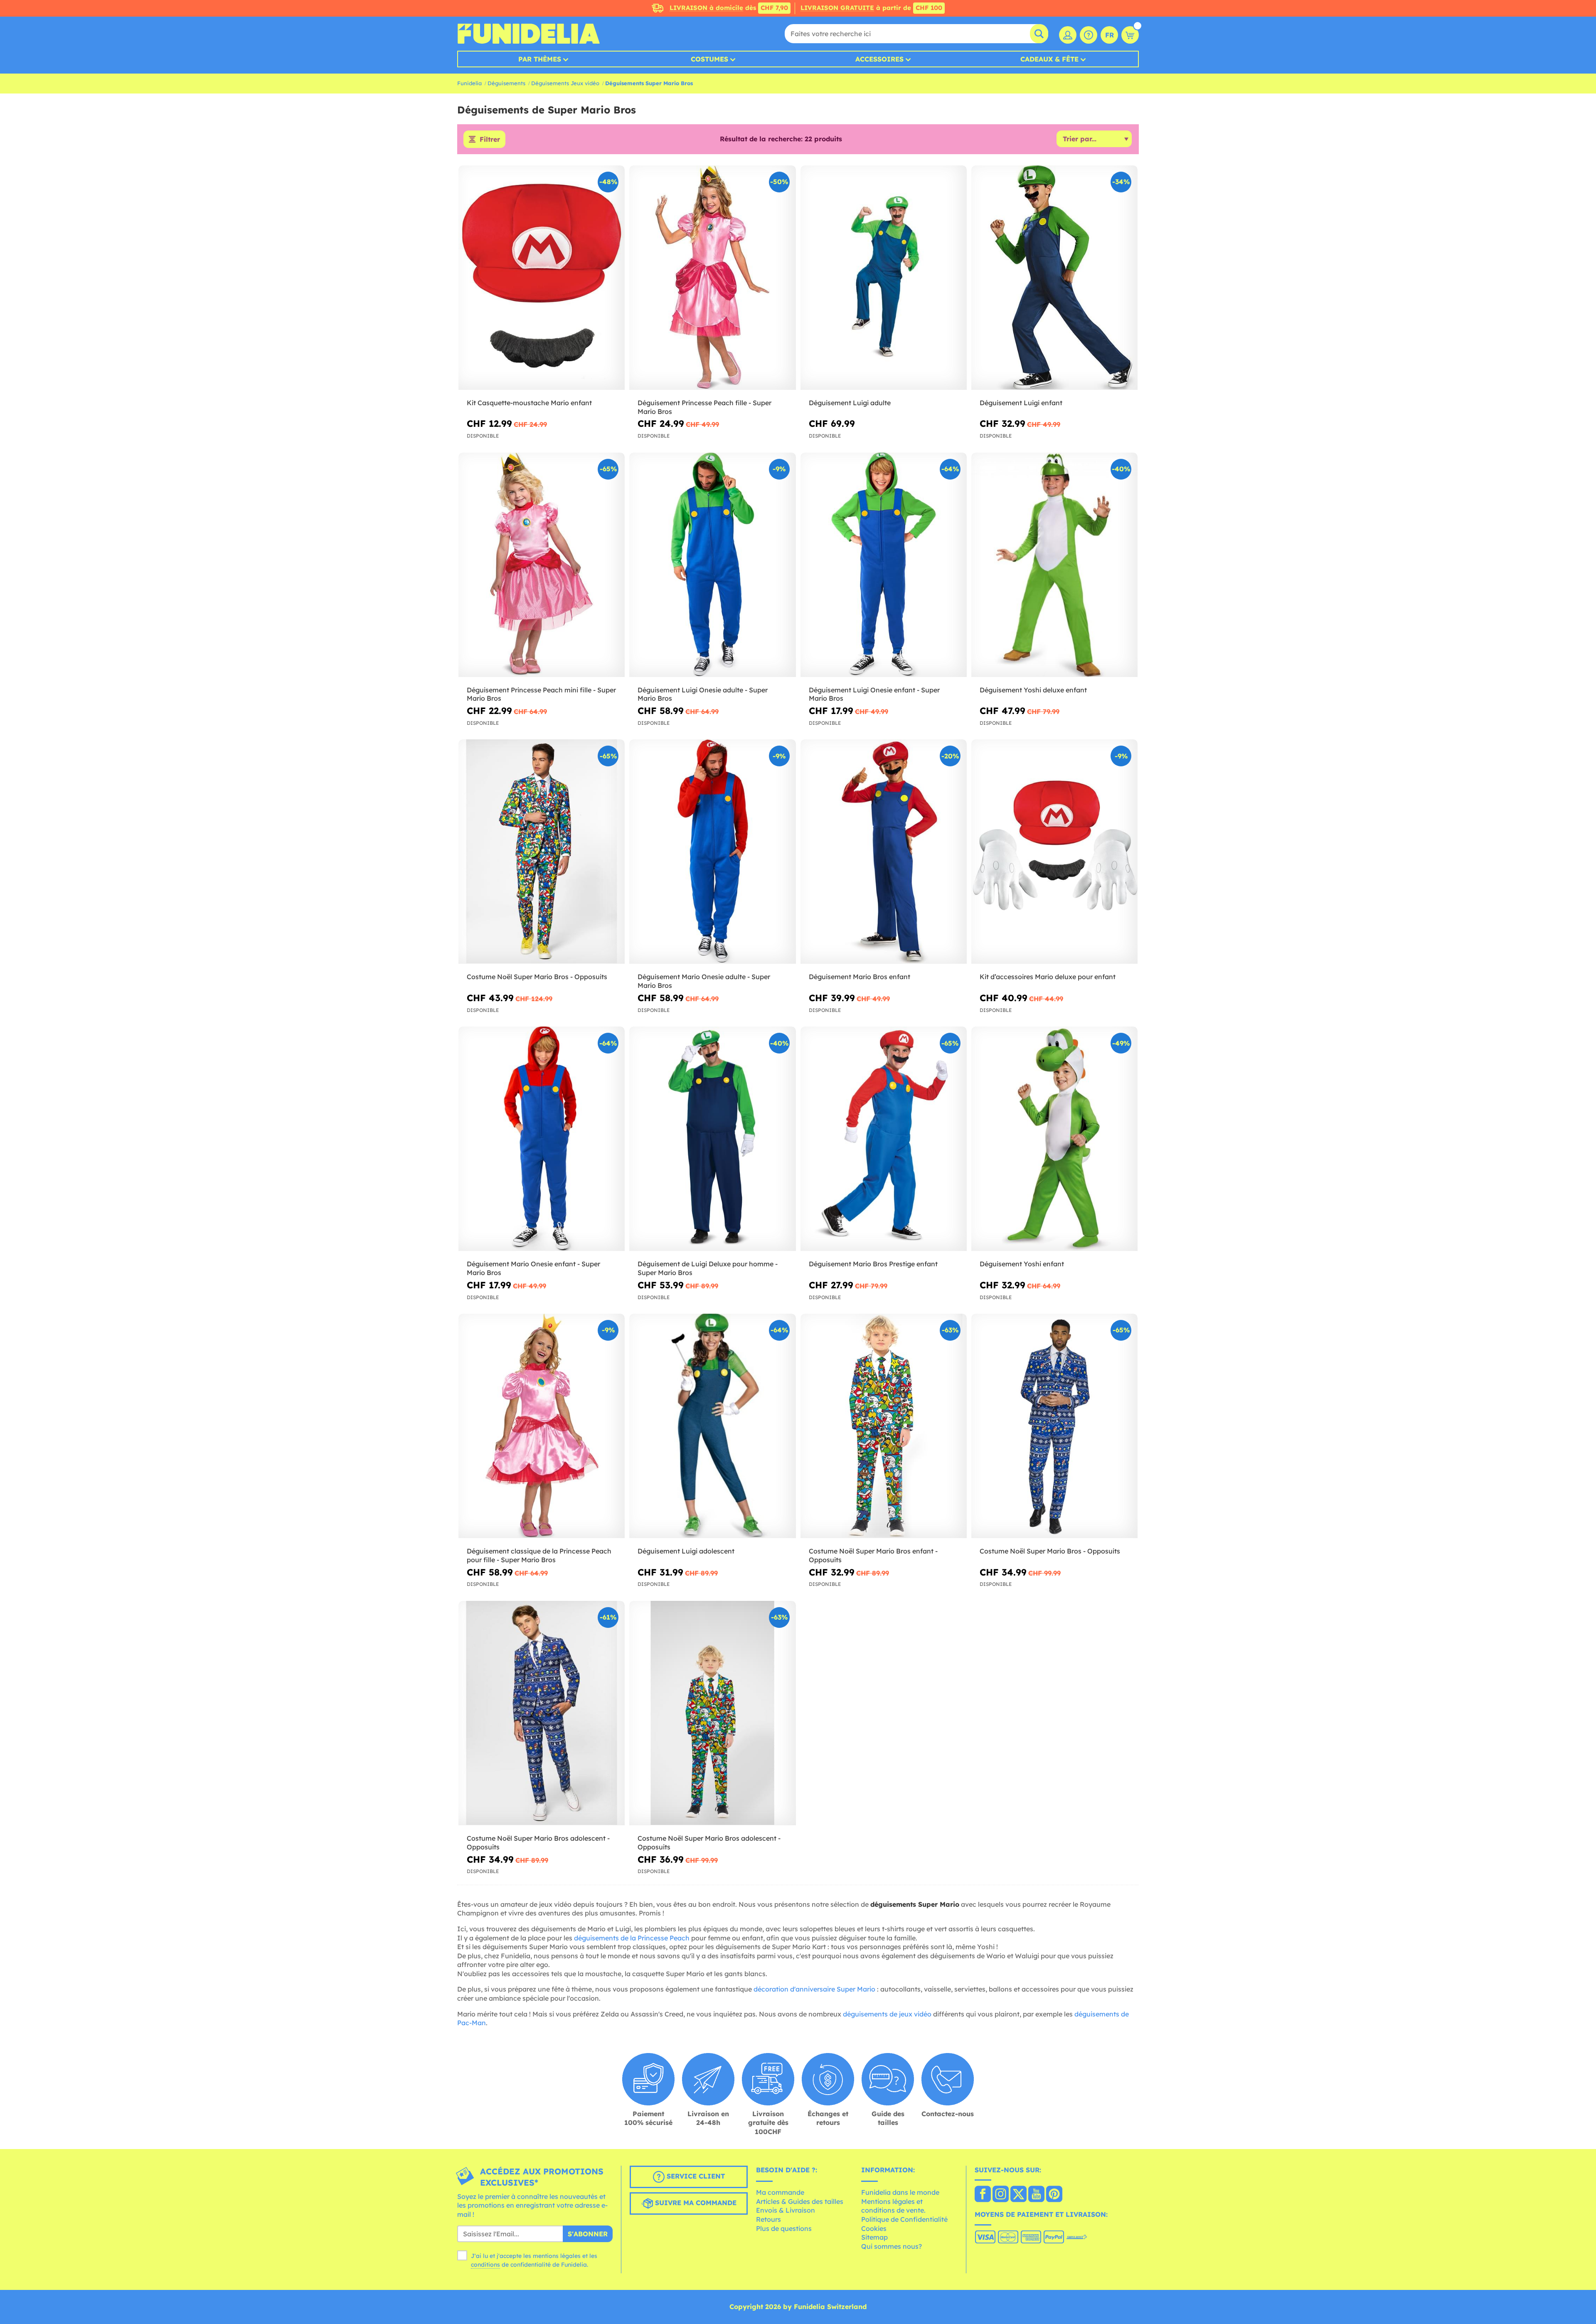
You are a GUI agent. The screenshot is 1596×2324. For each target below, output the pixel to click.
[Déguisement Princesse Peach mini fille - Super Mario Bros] (542, 565)
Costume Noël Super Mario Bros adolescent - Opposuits (538, 1843)
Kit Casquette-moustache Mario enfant (529, 403)
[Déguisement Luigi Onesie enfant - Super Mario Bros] (884, 565)
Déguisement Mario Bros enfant (860, 977)
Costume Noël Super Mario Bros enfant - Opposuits (873, 1555)
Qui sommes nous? (892, 2246)
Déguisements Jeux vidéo (565, 83)
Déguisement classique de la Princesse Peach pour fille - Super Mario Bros (539, 1555)
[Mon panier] (1130, 35)
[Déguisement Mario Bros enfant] (884, 852)
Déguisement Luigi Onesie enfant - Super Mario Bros (874, 694)
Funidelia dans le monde (900, 2192)
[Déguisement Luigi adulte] (884, 278)
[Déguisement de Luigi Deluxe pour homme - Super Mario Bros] (712, 1139)
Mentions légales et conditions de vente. (893, 2206)
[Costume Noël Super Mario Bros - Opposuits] (542, 852)
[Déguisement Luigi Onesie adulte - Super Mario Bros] (712, 565)
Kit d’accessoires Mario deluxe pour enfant (1048, 977)
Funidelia (469, 83)
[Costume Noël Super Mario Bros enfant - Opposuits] (884, 1426)
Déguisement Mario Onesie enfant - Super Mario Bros (533, 1268)
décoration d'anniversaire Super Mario (814, 1989)
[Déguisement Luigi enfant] (1054, 278)
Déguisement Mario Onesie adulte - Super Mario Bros (704, 981)
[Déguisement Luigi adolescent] (712, 1426)
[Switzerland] (983, 2195)
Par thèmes (540, 59)
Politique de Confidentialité (904, 2219)
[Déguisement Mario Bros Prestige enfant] (884, 1139)
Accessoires (879, 59)
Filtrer (490, 139)
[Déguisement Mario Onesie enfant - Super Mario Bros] (542, 1139)
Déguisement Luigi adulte (850, 403)
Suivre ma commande (695, 2203)
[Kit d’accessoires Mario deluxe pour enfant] (1054, 852)
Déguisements (506, 83)
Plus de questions (784, 2228)
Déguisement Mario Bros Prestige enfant (873, 1264)
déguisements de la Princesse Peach (632, 1938)
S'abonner (588, 2234)
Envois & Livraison (786, 2210)
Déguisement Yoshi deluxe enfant (1033, 690)
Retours (768, 2219)
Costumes (709, 59)
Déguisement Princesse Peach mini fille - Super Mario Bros (541, 694)
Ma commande (780, 2192)
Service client (695, 2176)
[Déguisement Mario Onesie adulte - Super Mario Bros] (712, 852)
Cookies (874, 2228)
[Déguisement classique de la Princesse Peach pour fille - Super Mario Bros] (542, 1426)
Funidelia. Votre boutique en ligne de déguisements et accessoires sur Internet (528, 34)
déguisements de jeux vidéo (887, 2014)
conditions (485, 2265)
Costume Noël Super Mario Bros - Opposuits (537, 977)
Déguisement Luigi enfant (1021, 403)
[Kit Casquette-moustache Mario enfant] (542, 278)
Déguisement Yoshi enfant (1022, 1264)
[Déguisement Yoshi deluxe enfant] (1054, 565)
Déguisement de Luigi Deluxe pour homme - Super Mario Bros (708, 1268)
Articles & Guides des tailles (800, 2201)
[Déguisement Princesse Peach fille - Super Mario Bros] (712, 278)
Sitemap (874, 2237)
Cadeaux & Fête (1049, 59)
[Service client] (1089, 35)
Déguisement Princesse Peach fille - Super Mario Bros (704, 407)
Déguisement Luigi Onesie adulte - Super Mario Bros (703, 694)
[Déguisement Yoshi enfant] (1054, 1139)
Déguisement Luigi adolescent (686, 1551)
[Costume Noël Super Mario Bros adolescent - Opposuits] (542, 1713)
